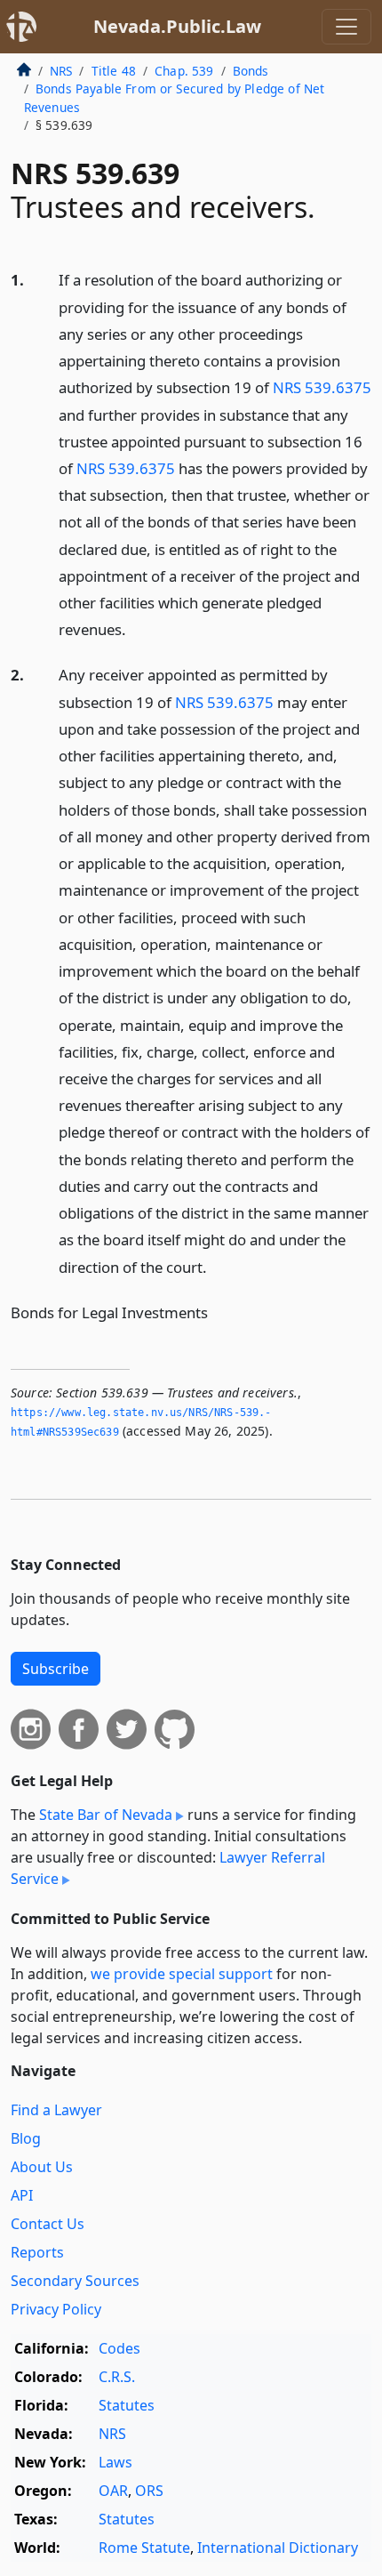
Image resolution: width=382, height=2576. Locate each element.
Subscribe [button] (56, 1669)
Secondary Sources (75, 2281)
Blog (26, 2138)
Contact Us (48, 2224)
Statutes (127, 2405)
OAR (113, 2491)
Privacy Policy (56, 2309)
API (22, 2195)
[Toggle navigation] (346, 27)
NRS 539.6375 (322, 387)
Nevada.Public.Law (177, 26)
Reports (37, 2252)
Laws (115, 2462)
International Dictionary (278, 2548)
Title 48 (114, 71)
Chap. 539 (184, 71)
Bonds (251, 71)
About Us (42, 2167)
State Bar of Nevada (106, 1815)
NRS (61, 71)
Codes (119, 2348)
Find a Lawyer (56, 2110)
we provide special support (182, 1974)
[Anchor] (136, 628)
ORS (149, 2491)
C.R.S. (117, 2377)
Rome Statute (144, 2548)
